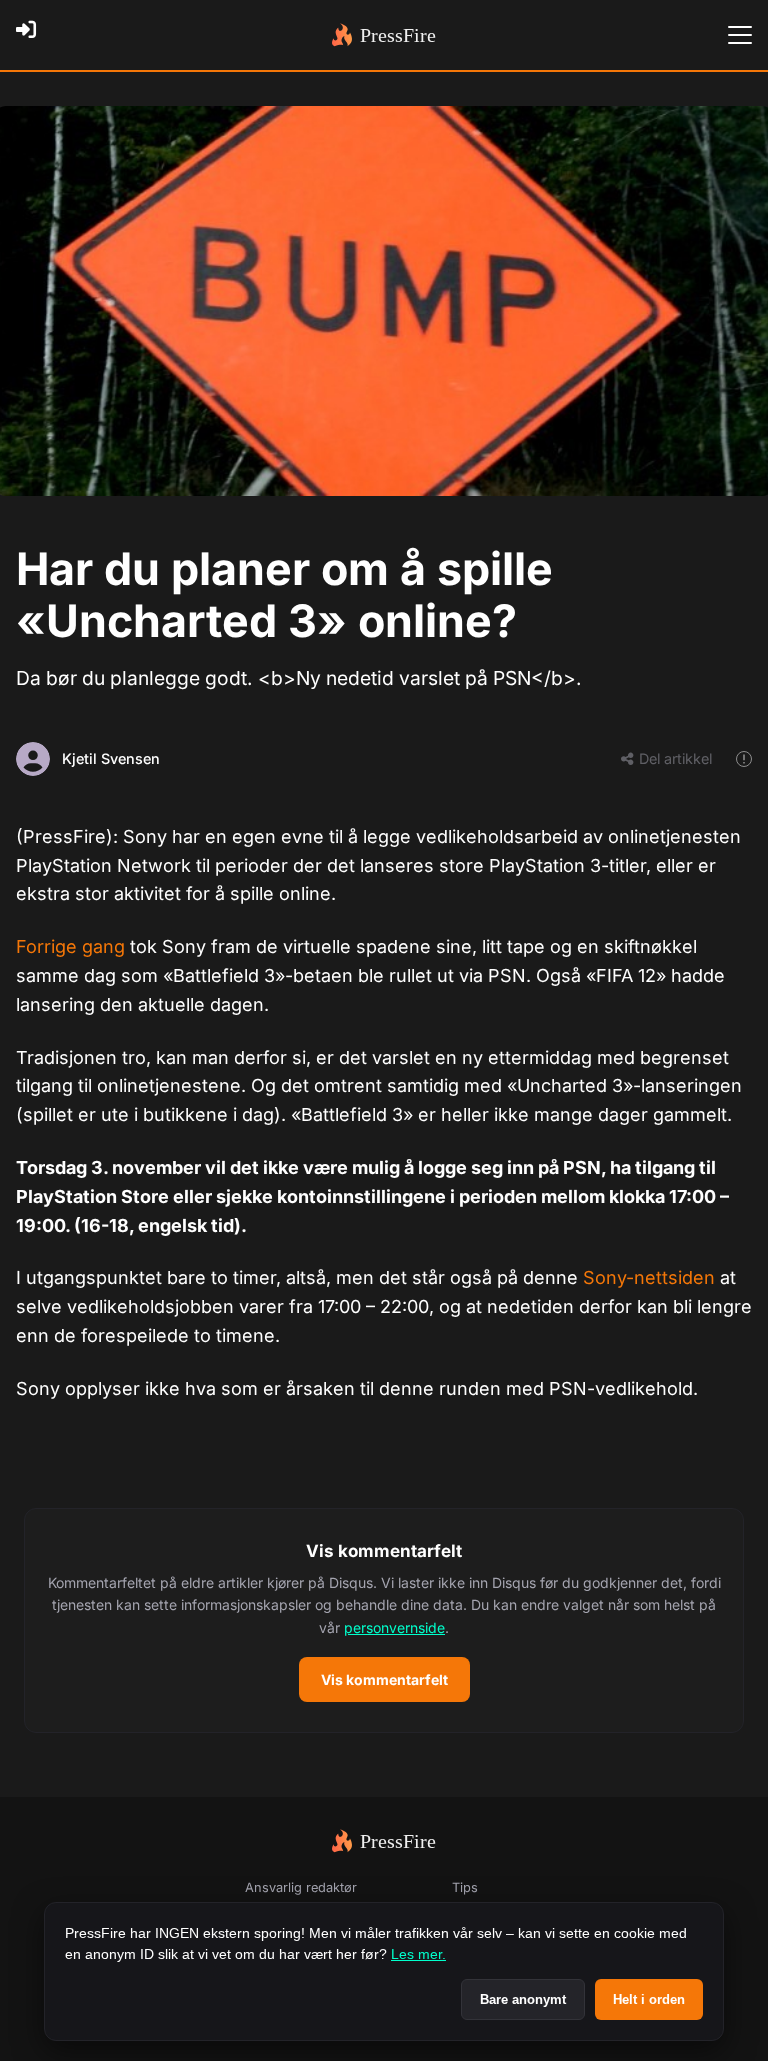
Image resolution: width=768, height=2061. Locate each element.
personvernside (394, 1627)
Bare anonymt (523, 1999)
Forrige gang (70, 946)
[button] (384, 1621)
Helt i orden (649, 1999)
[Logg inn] (32, 35)
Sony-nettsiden (649, 1277)
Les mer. (418, 1954)
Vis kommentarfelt (384, 1679)
